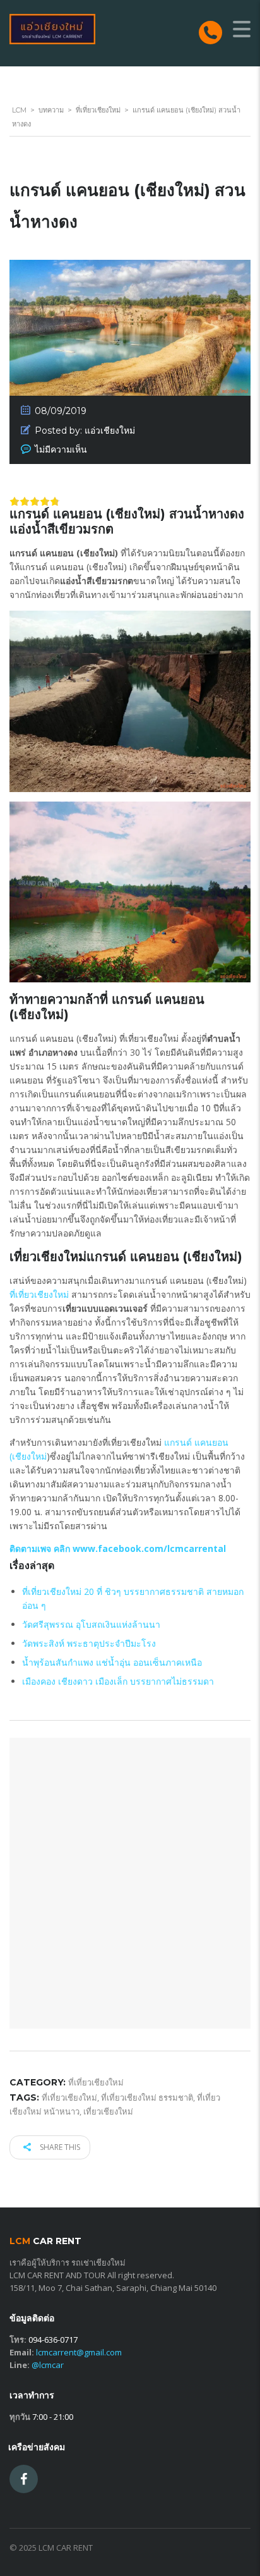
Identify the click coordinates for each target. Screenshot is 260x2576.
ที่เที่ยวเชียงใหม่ (39, 1294)
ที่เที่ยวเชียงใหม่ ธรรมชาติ (147, 2097)
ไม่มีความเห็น (61, 449)
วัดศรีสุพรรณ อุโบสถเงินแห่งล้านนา (91, 1624)
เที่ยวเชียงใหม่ (108, 2111)
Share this (59, 2147)
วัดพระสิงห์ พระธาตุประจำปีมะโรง (89, 1643)
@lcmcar (48, 2365)
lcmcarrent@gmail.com (79, 2352)
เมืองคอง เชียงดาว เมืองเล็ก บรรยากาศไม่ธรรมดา (118, 1681)
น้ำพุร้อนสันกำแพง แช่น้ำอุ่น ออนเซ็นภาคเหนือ (112, 1662)
